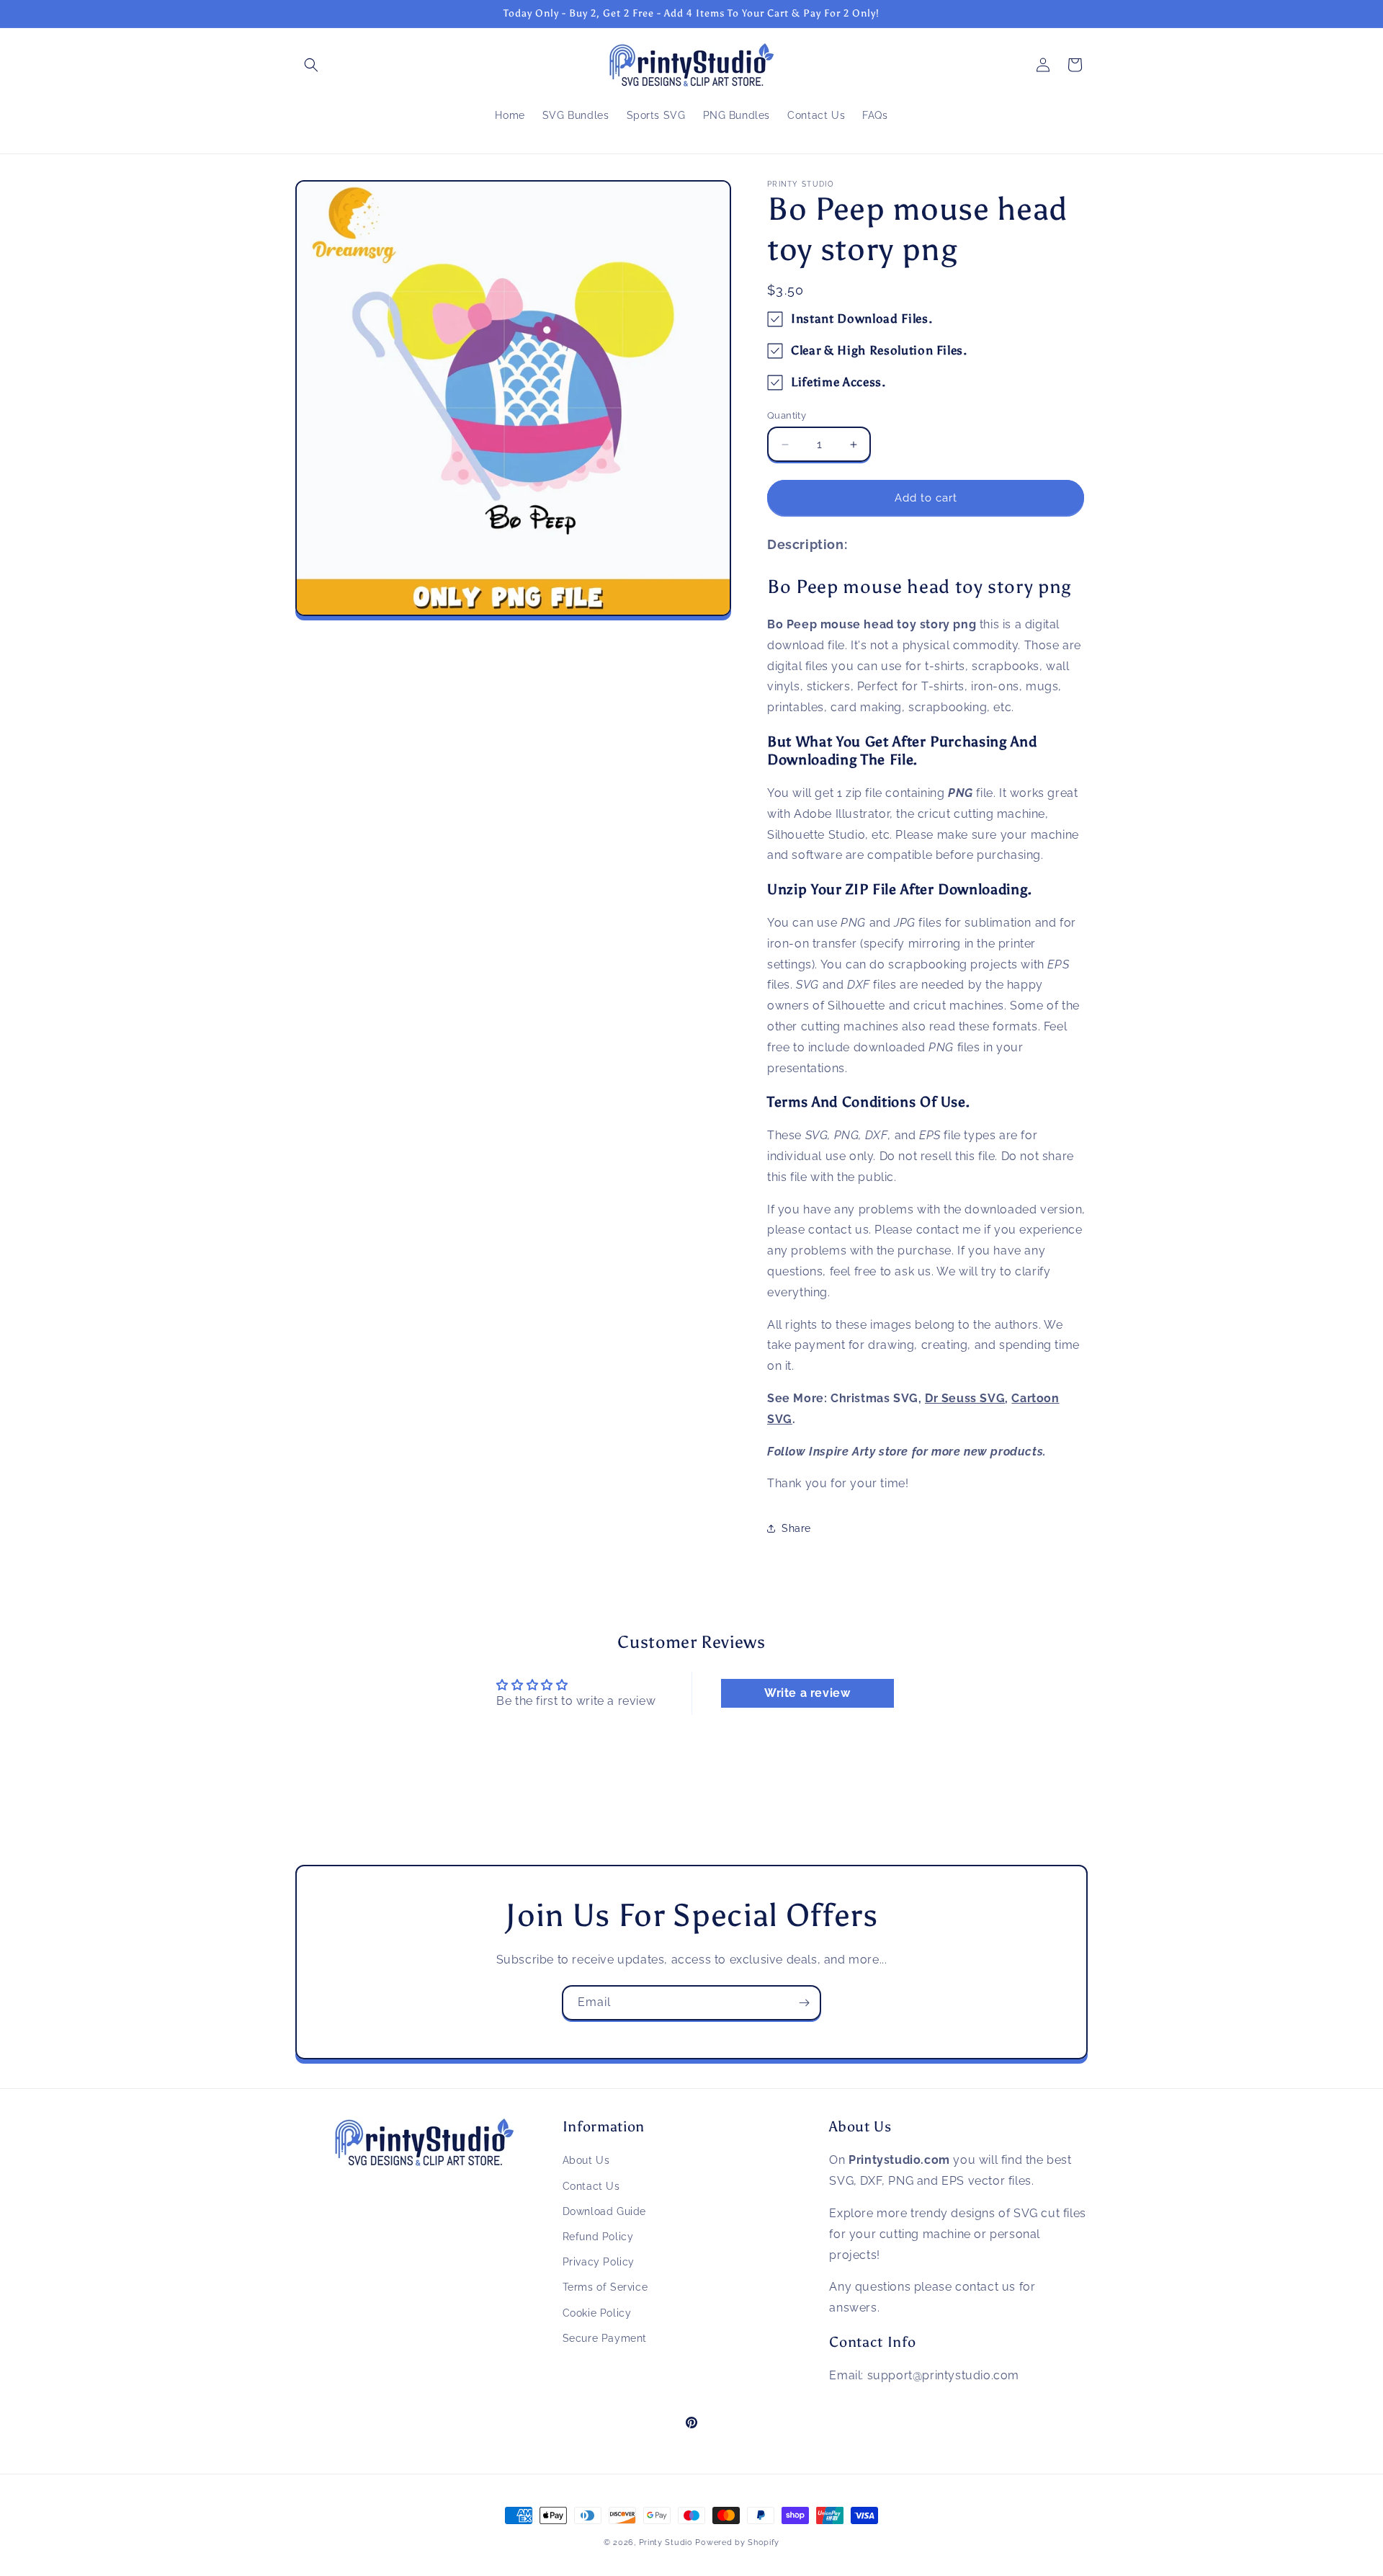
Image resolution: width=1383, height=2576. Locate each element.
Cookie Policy (597, 2312)
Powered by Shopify (737, 2542)
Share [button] (796, 1528)
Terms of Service (605, 2287)
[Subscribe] (804, 2003)
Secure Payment (605, 2337)
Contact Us (591, 2185)
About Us (586, 2160)
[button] (311, 65)
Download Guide (604, 2211)
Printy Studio (666, 2542)
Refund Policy (598, 2237)
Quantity (787, 415)
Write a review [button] (807, 1693)
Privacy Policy (599, 2262)
